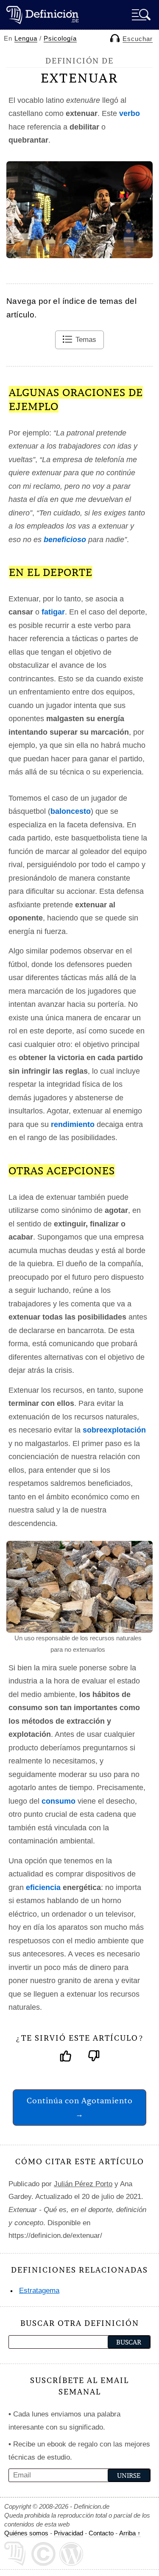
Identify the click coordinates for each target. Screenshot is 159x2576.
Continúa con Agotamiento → (80, 2107)
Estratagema (39, 2291)
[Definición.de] (42, 15)
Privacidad (68, 2533)
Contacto (101, 2533)
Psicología (60, 38)
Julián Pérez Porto (83, 2184)
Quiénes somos (26, 2533)
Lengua (26, 38)
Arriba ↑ (130, 2533)
